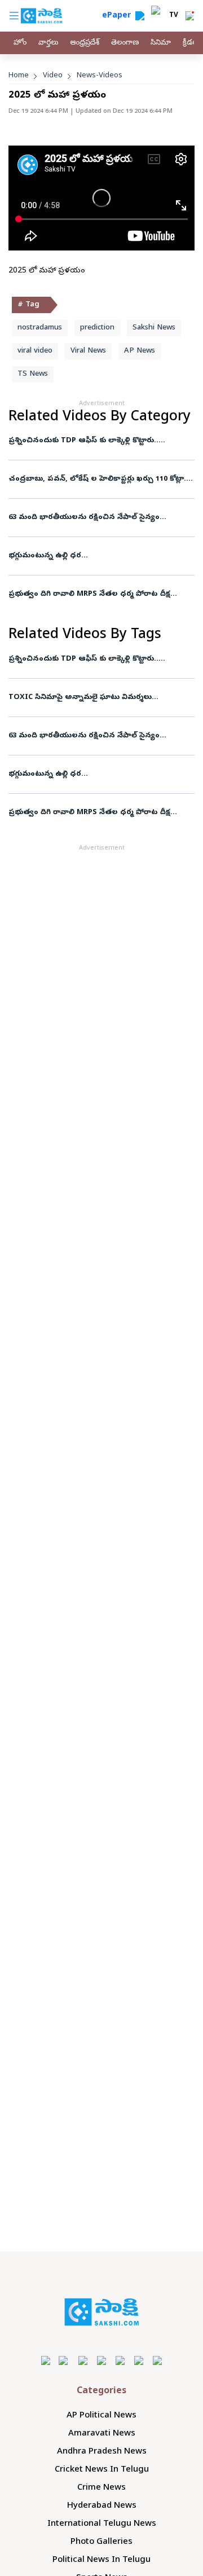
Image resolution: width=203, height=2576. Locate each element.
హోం (20, 43)
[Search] (140, 16)
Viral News (88, 351)
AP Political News (101, 2416)
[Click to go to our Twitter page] (83, 2360)
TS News (33, 374)
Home (19, 76)
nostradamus (40, 328)
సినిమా (161, 43)
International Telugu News (102, 2524)
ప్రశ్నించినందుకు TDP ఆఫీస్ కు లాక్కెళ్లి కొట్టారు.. (84, 441)
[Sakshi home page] (102, 2312)
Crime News (101, 2488)
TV (174, 16)
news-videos (100, 76)
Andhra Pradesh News (102, 2452)
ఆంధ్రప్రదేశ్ (85, 43)
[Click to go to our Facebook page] (46, 2360)
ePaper (119, 16)
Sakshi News (154, 328)
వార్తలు (48, 43)
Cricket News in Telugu (102, 2470)
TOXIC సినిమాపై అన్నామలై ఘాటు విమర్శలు (81, 698)
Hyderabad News (102, 2506)
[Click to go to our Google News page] (158, 2360)
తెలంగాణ (125, 43)
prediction (97, 328)
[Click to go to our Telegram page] (139, 2360)
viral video (35, 351)
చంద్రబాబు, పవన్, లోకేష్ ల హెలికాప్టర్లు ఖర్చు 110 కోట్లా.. (98, 479)
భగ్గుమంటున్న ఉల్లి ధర (45, 556)
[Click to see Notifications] (189, 16)
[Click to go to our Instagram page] (102, 2360)
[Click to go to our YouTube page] (120, 2360)
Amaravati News (102, 2434)
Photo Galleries (101, 2542)
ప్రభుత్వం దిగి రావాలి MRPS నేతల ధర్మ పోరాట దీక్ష (90, 594)
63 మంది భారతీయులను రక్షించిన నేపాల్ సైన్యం (85, 518)
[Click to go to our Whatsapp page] (65, 2360)
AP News (140, 351)
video (53, 76)
